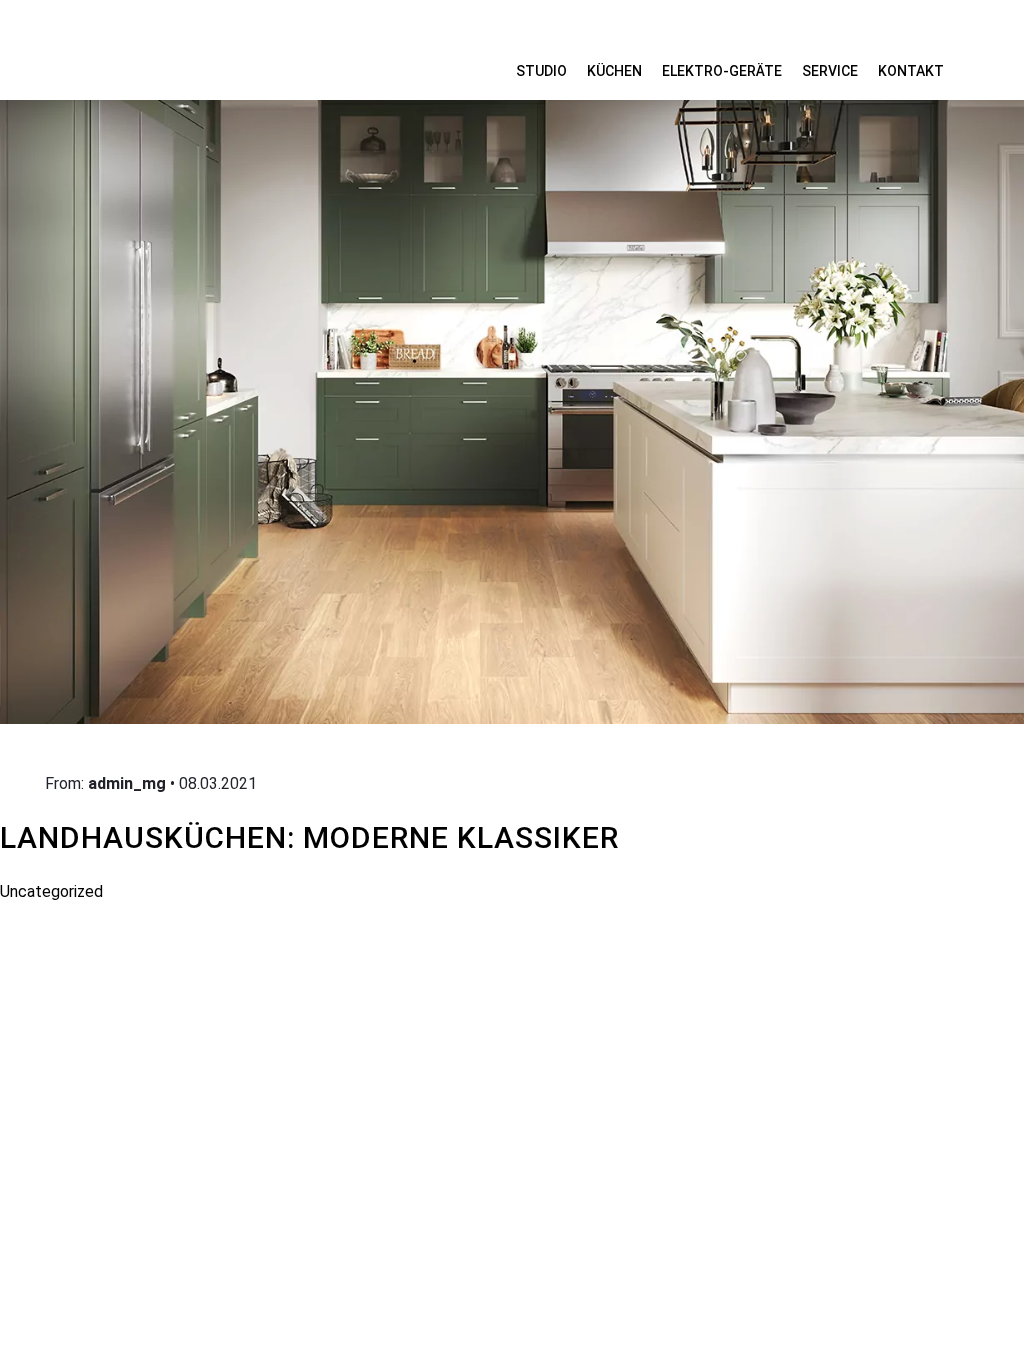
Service (830, 71)
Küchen (614, 71)
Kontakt (911, 71)
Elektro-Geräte (722, 71)
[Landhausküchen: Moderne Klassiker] (512, 364)
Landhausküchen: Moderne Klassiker (309, 837)
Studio (541, 71)
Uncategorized (51, 891)
